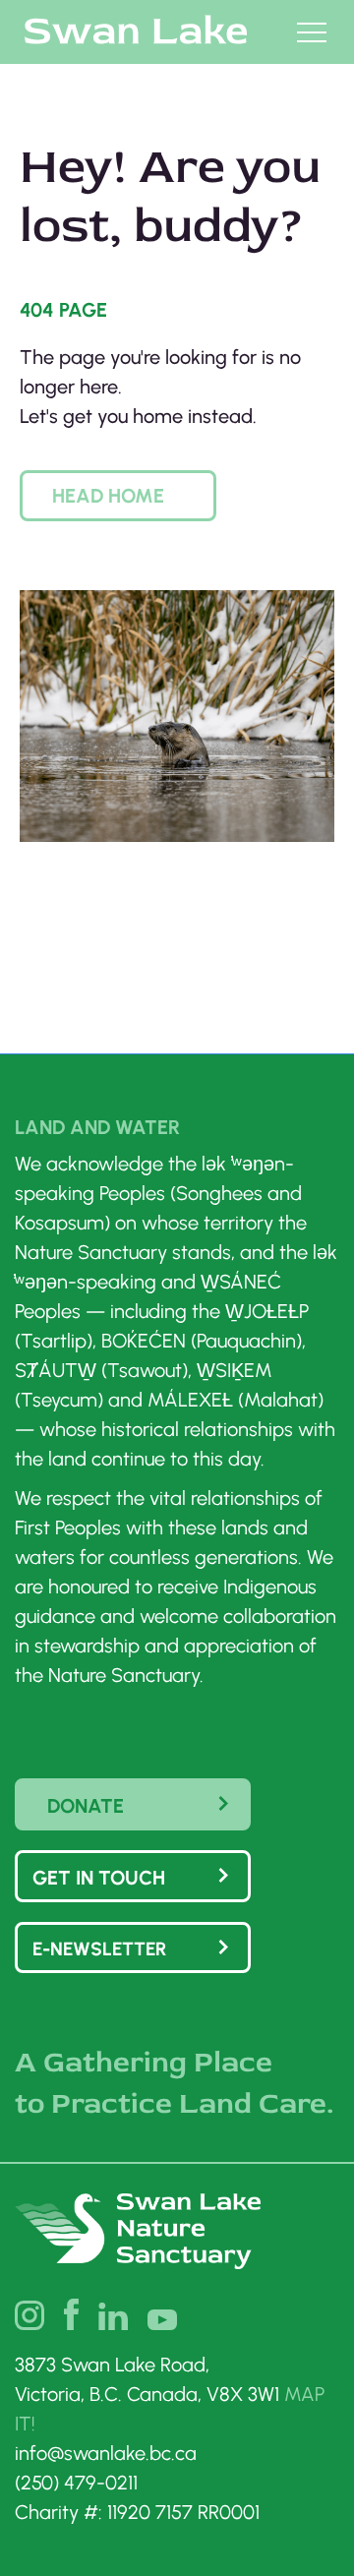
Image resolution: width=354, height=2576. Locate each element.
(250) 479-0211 (76, 2483)
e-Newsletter (100, 1949)
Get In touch (99, 1878)
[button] (118, 496)
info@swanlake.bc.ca (106, 2453)
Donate (86, 1806)
